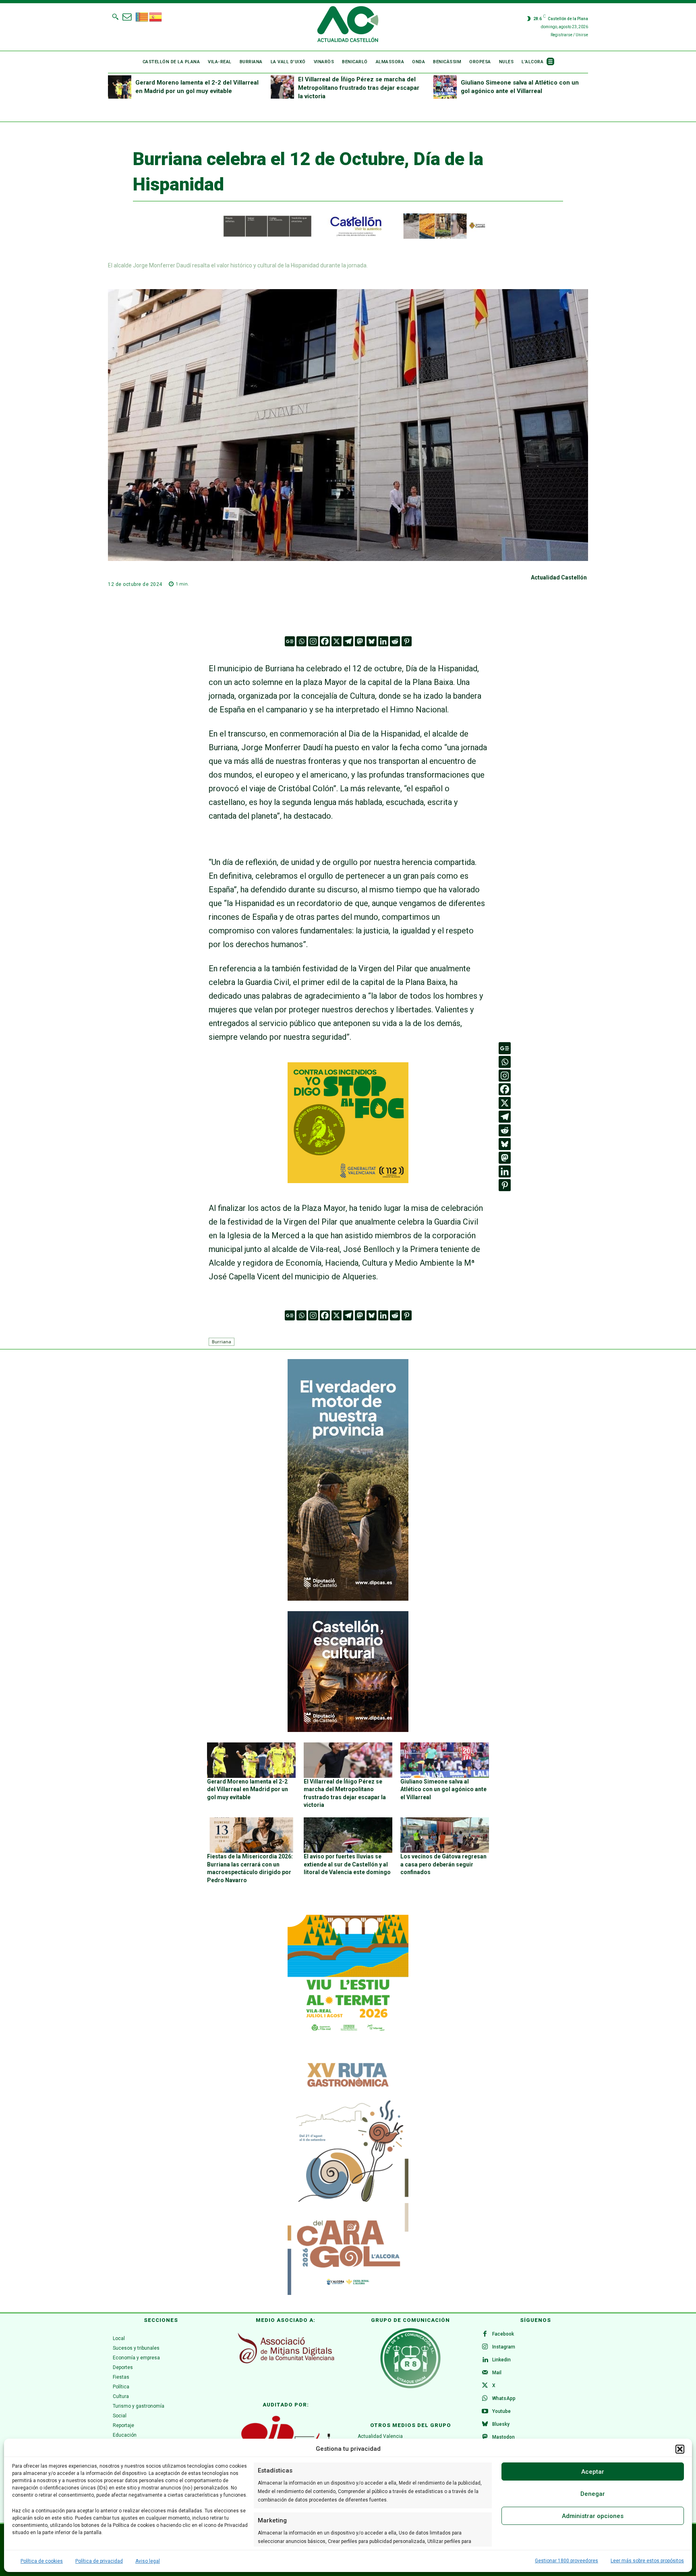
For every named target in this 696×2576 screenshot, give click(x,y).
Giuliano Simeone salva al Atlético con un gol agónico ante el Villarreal (443, 1789)
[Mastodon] (360, 641)
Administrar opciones (593, 2516)
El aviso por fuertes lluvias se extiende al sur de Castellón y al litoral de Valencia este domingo (347, 1864)
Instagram (504, 2347)
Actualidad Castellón (559, 577)
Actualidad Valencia (380, 2436)
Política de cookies (42, 2561)
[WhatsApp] (485, 2399)
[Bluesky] (372, 641)
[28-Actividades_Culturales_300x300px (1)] (348, 1730)
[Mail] (485, 2373)
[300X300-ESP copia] (348, 1180)
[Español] (156, 16)
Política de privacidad (99, 2561)
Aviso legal (148, 2561)
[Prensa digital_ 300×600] (348, 2174)
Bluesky (501, 2424)
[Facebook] (325, 641)
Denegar (593, 2494)
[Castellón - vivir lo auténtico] (348, 237)
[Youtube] (485, 2412)
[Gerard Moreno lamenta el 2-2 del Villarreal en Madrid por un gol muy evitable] (120, 87)
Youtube (501, 2411)
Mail (497, 2373)
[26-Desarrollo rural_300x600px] (348, 1599)
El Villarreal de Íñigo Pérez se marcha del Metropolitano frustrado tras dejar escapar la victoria (359, 88)
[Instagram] (313, 641)
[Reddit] (395, 641)
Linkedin (501, 2360)
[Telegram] (348, 641)
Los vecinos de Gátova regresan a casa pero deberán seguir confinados (443, 1864)
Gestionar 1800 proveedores (567, 2561)
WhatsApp (504, 2398)
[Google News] (290, 641)
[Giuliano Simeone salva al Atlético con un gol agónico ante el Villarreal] (445, 87)
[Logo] (348, 25)
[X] (337, 641)
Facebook (503, 2334)
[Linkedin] (383, 641)
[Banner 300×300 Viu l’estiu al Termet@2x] (348, 1975)
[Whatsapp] (301, 641)
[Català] (142, 16)
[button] (680, 2449)
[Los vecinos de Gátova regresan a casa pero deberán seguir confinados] (445, 1835)
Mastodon (503, 2437)
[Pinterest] (407, 641)
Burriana (222, 1342)
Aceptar (593, 2472)
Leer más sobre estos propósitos (647, 2561)
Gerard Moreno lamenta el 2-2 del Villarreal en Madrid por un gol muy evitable (248, 1789)
